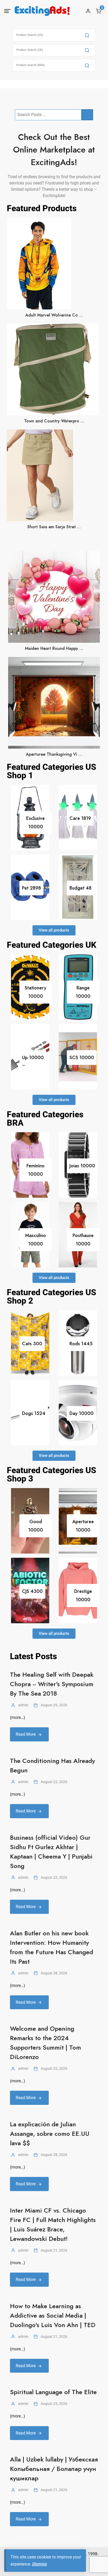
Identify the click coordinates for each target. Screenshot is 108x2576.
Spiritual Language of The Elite (53, 2392)
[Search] (87, 35)
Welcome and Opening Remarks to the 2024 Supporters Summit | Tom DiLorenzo (45, 2043)
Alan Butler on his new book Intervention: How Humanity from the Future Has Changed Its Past (52, 1947)
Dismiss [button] (40, 2564)
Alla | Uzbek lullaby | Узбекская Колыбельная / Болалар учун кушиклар (54, 2469)
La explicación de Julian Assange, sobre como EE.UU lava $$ (50, 2134)
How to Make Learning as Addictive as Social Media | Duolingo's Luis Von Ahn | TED (53, 2315)
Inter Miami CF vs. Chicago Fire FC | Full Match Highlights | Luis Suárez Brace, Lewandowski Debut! (53, 2224)
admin (23, 1705)
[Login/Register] (88, 11)
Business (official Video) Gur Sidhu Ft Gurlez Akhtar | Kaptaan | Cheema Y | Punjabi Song (51, 1852)
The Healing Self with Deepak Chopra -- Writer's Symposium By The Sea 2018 (52, 1684)
